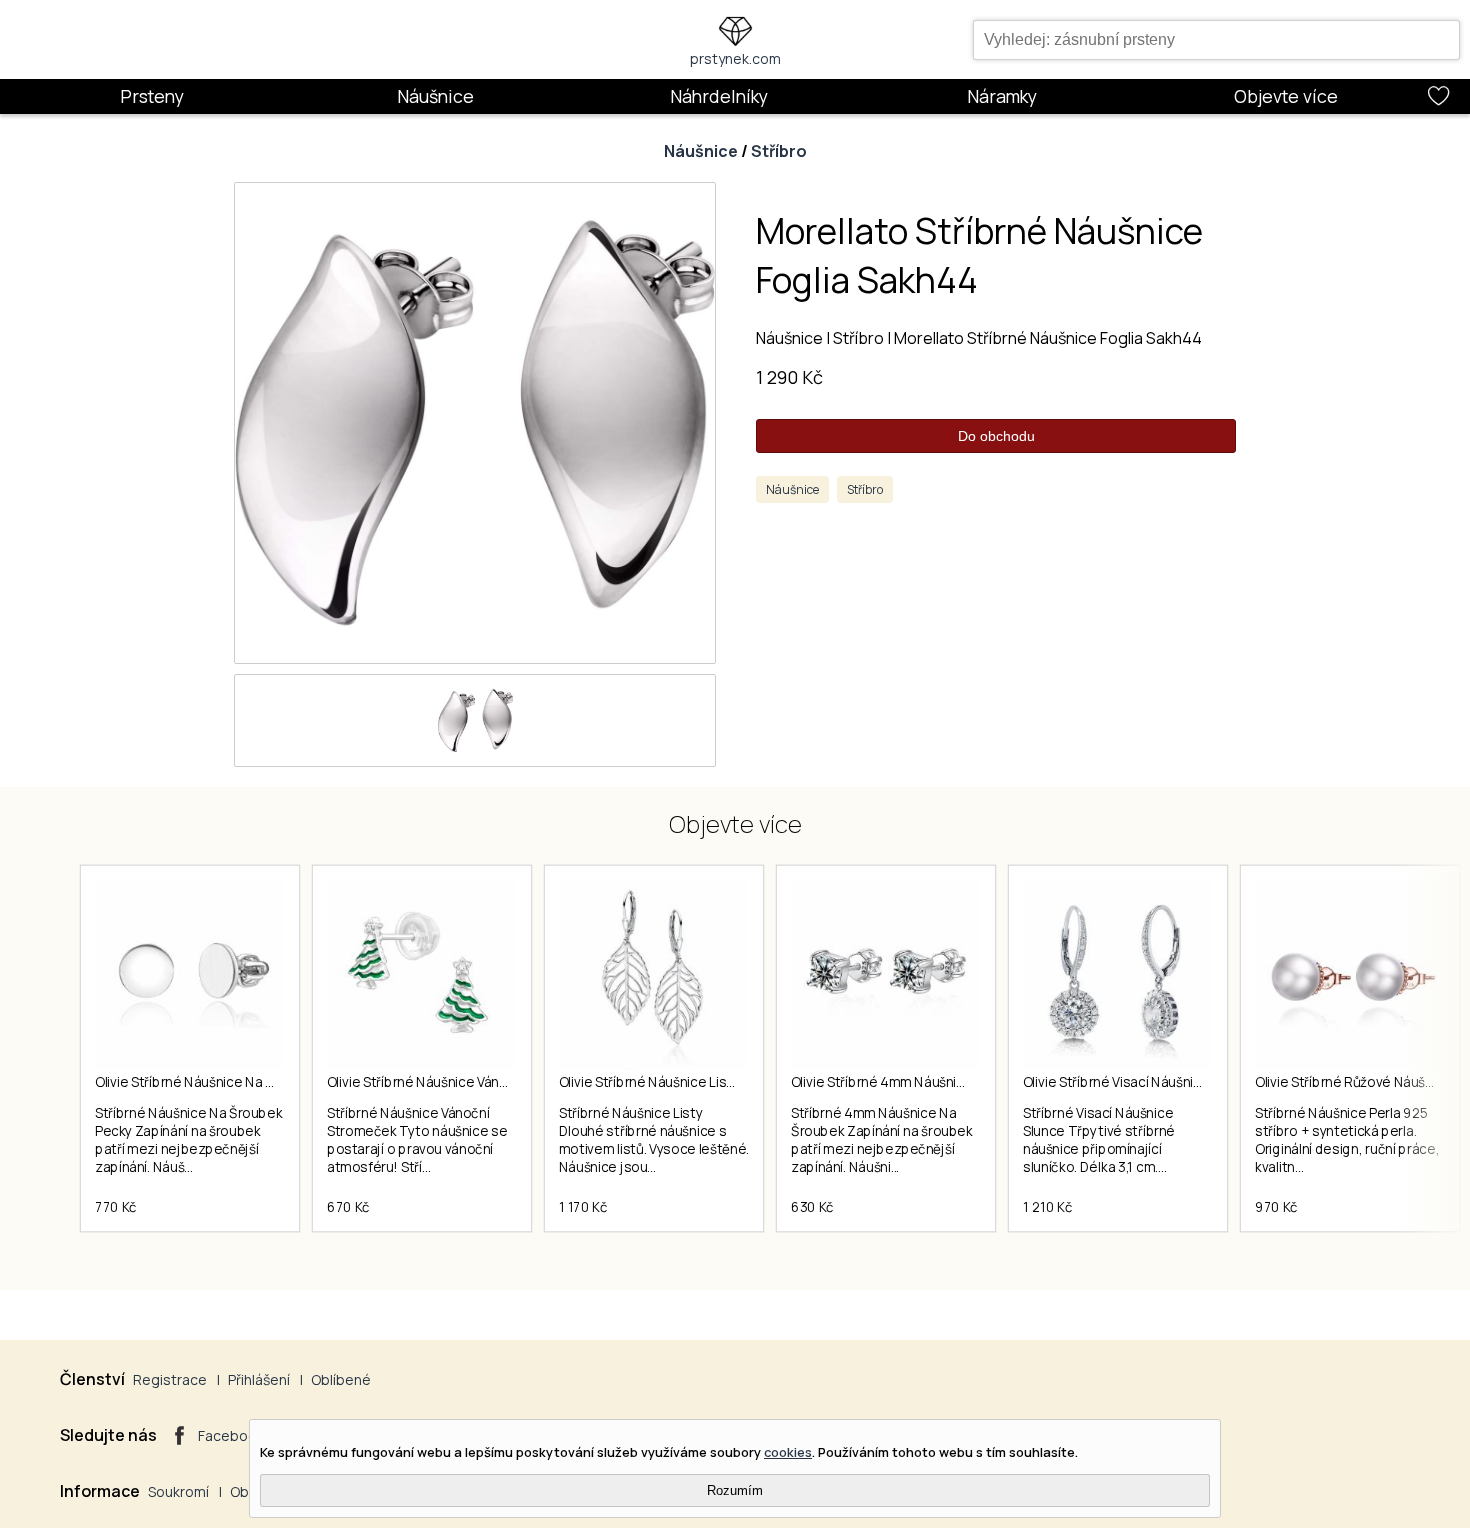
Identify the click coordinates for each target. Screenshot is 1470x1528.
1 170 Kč (583, 1207)
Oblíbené (341, 1379)
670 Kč (348, 1207)
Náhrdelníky (719, 96)
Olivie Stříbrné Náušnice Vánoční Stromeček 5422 (480, 1082)
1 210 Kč (1047, 1207)
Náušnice (435, 96)
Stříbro (779, 151)
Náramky (1002, 96)
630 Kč (812, 1207)
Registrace (170, 1379)
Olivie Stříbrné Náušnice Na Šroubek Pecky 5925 (244, 1082)
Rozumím (735, 1490)
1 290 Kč (789, 377)
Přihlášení (259, 1379)
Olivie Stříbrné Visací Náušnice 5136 (1132, 1082)
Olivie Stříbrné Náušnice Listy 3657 (666, 1082)
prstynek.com (735, 58)
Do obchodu (996, 436)
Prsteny (152, 96)
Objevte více (1286, 96)
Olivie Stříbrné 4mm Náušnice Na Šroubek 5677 (937, 1082)
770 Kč (116, 1207)
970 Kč (1276, 1207)
